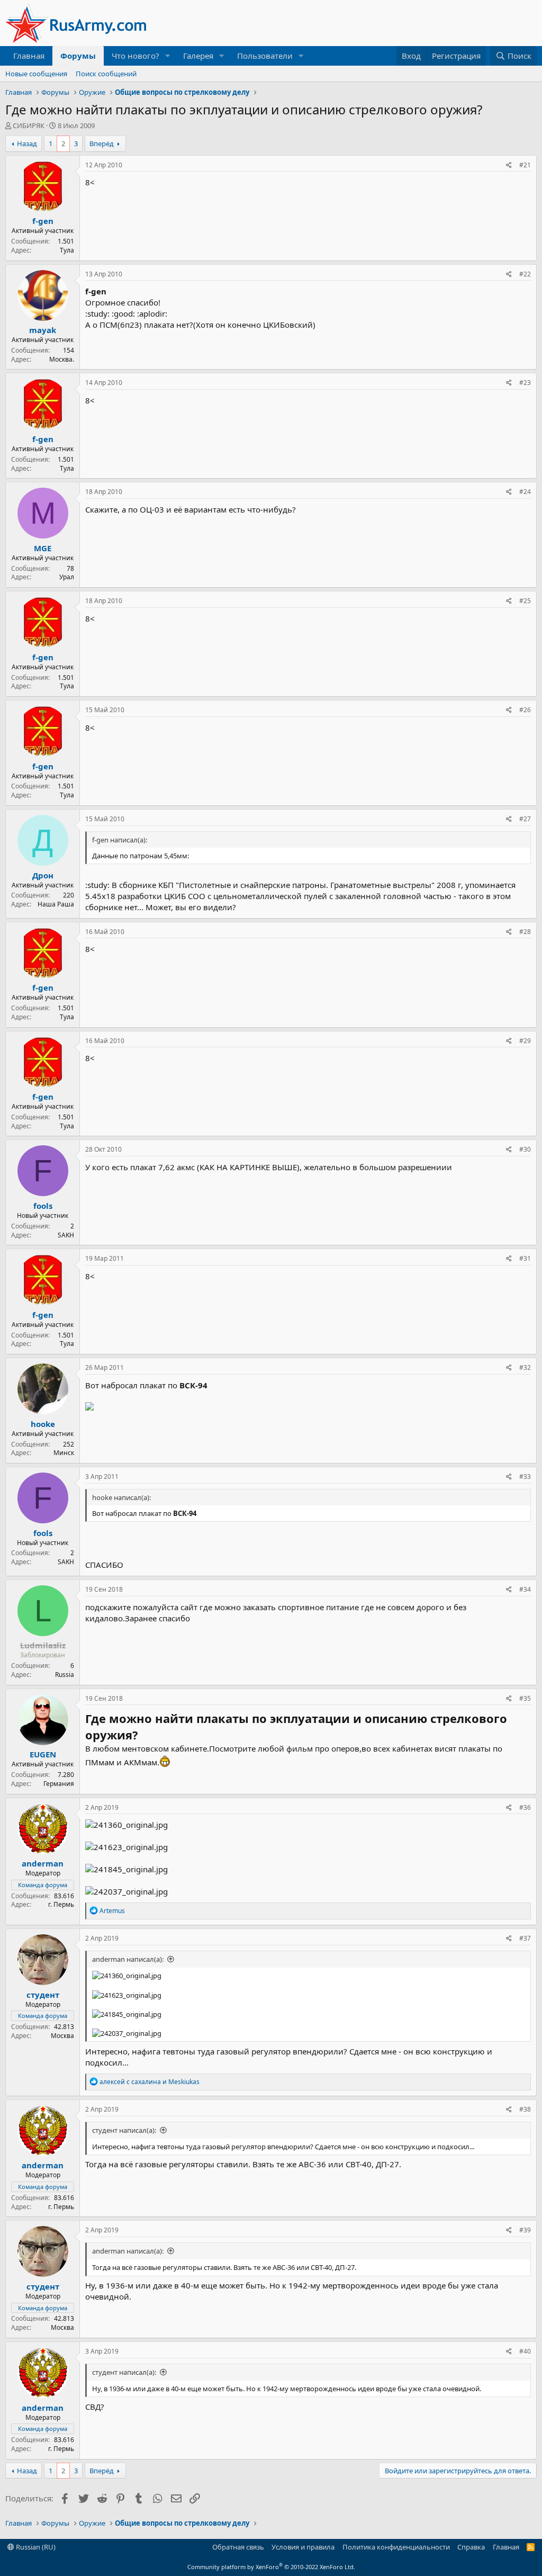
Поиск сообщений (106, 74)
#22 (525, 274)
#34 (525, 1589)
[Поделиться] (509, 165)
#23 (525, 383)
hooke (43, 1424)
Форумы (78, 56)
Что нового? (135, 56)
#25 (525, 601)
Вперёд (102, 143)
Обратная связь (238, 2547)
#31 (525, 1258)
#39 (525, 2230)
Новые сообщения (36, 74)
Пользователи (265, 56)
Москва (62, 2036)
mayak (43, 330)
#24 (525, 492)
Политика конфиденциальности (396, 2547)
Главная (29, 56)
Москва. (62, 359)
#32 (525, 1367)
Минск (64, 1453)
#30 (525, 1149)
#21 (525, 165)
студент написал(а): (124, 2130)
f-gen (43, 221)
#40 (525, 2351)
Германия (59, 1784)
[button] (168, 56)
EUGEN (43, 1754)
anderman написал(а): (128, 1959)
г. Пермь (61, 1904)
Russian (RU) (35, 2547)
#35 (525, 1698)
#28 (525, 932)
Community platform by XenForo (271, 2567)
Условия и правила (303, 2547)
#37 (525, 1938)
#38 (525, 2109)
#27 (525, 819)
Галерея (198, 56)
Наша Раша (56, 904)
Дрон (43, 875)
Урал (67, 577)
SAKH (66, 1235)
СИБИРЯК (29, 125)
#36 (525, 1807)
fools (43, 1206)
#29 (525, 1041)
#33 (525, 1477)
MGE (43, 548)
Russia (65, 1675)
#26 (525, 710)
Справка (471, 2547)
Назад (27, 143)
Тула (67, 250)
